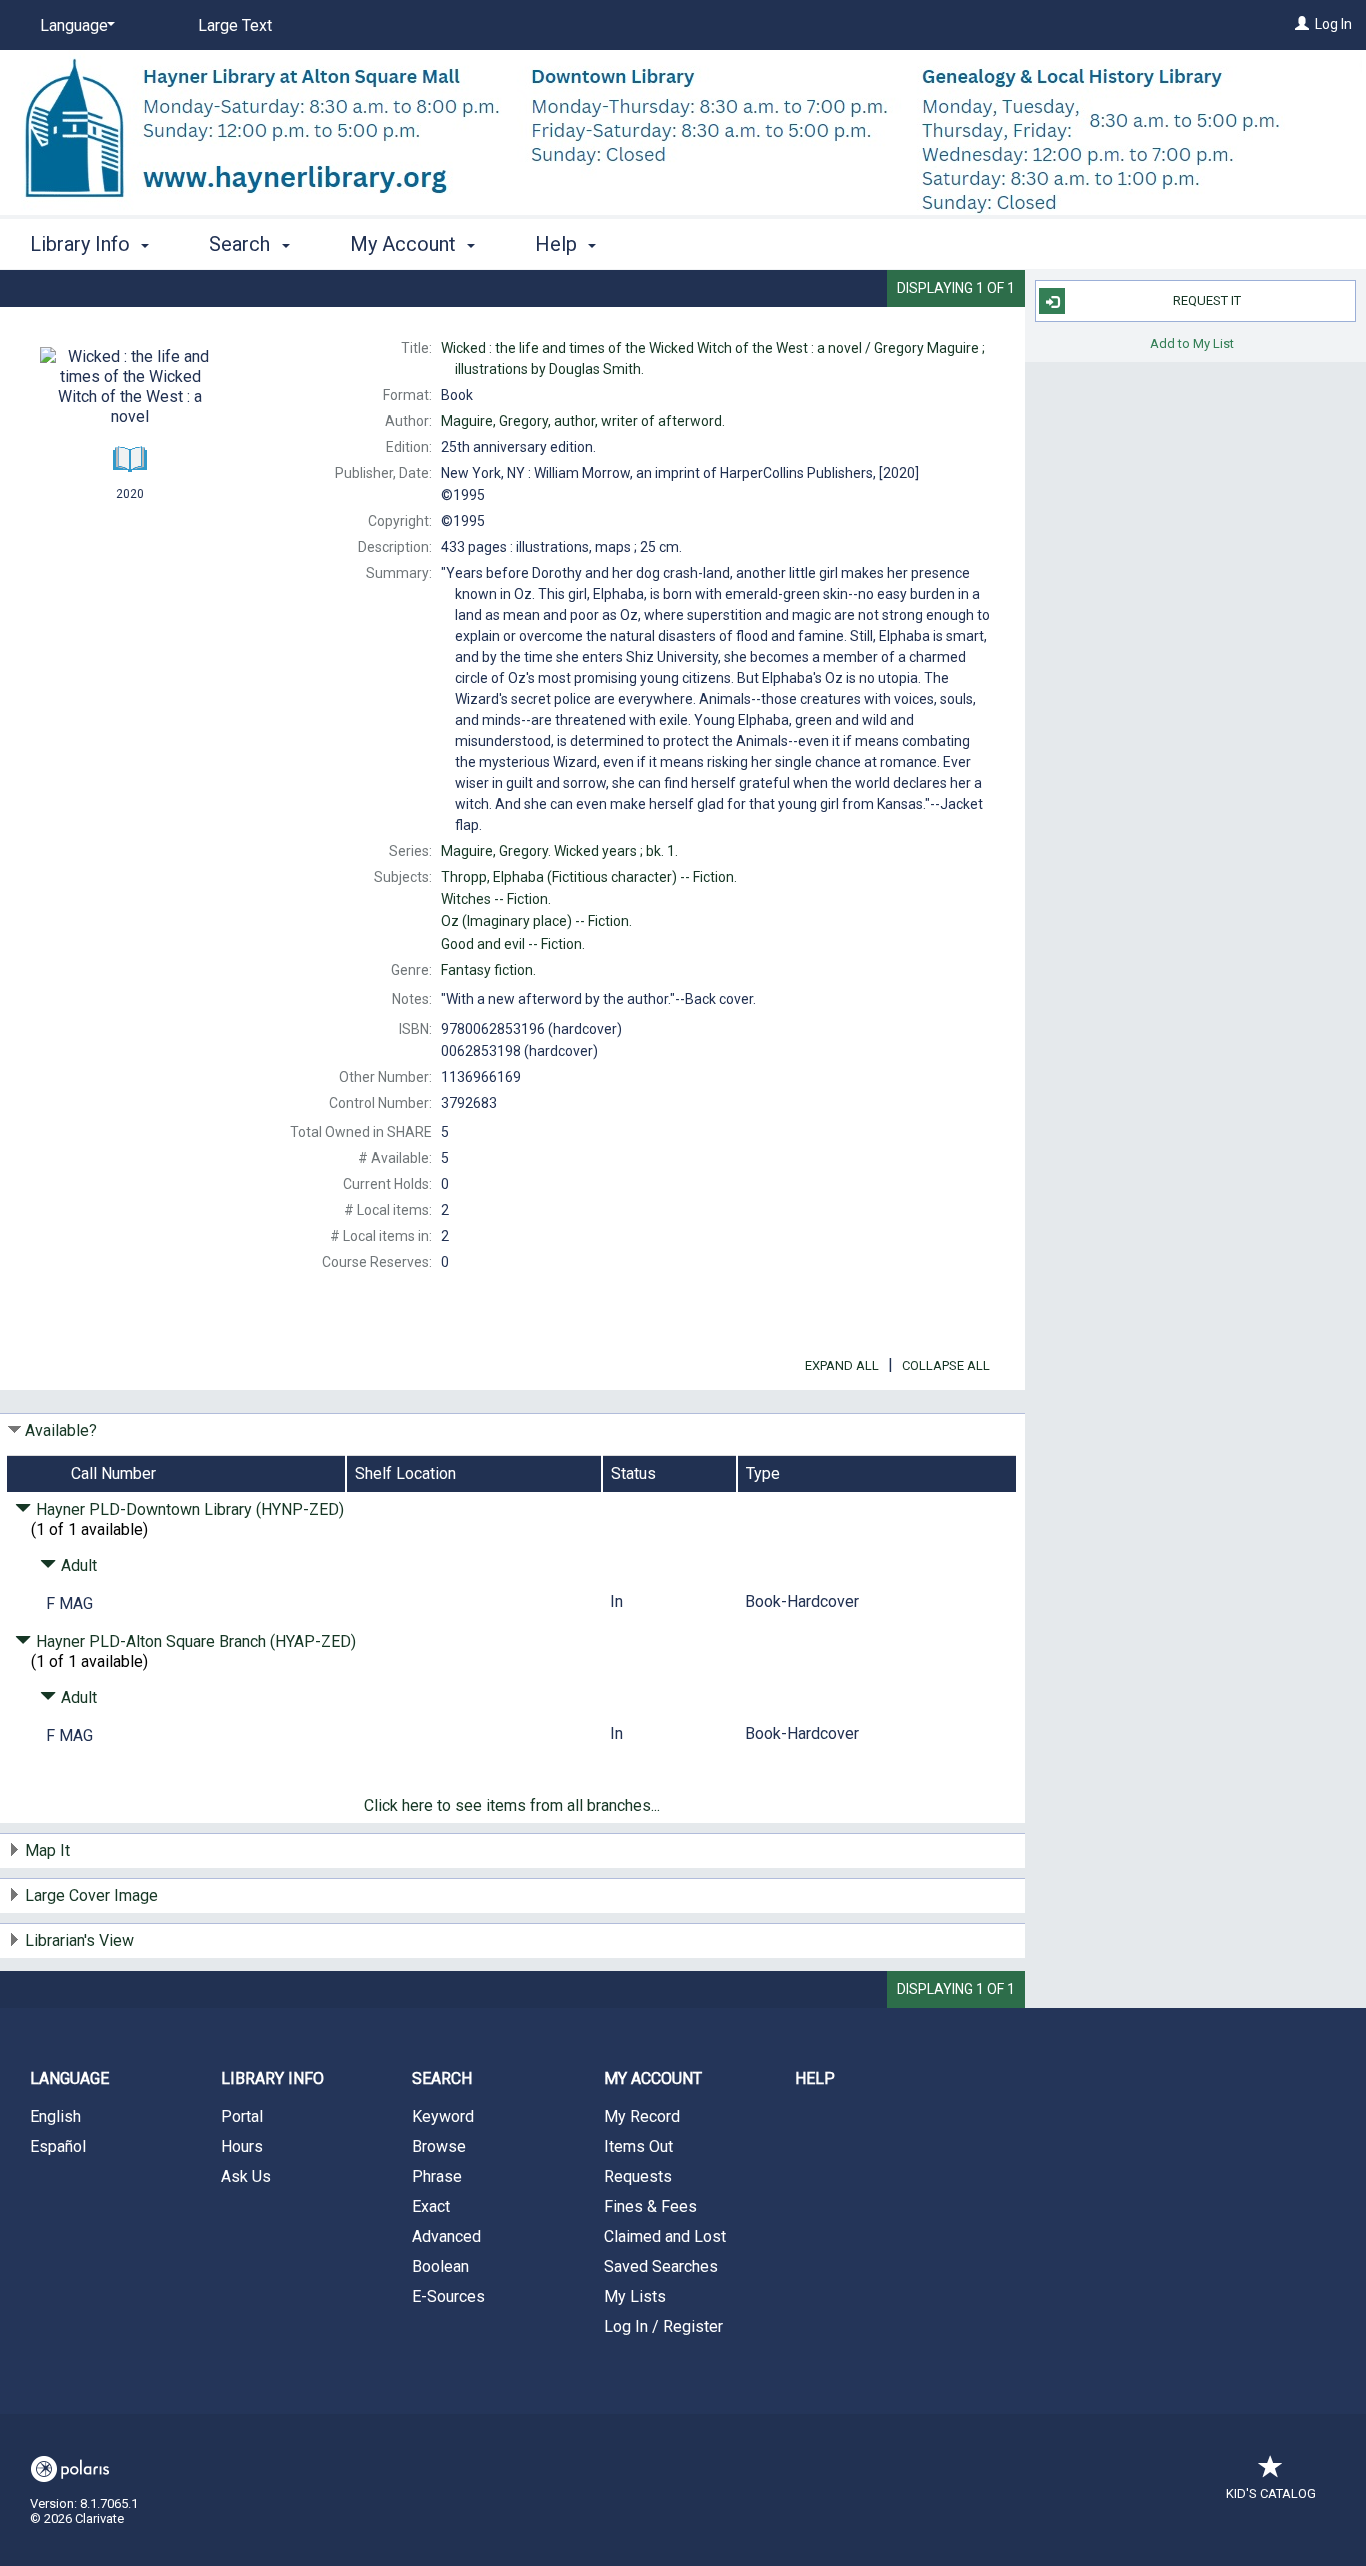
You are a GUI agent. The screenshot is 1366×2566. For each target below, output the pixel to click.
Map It (47, 1850)
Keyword (443, 2116)
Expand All (842, 1365)
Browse (439, 2146)
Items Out (638, 2146)
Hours (242, 2146)
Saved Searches (661, 2266)
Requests (638, 2176)
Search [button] (242, 244)
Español (58, 2146)
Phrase (437, 2176)
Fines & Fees (650, 2206)
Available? (61, 1430)
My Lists (635, 2296)
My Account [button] (405, 244)
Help (815, 2078)
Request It (1207, 300)
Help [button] (558, 244)
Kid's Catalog (1271, 2493)
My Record (642, 2116)
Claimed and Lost (665, 2236)
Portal (242, 2116)
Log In (1333, 24)
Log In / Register (663, 2326)
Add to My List (1192, 342)
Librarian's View (79, 1940)
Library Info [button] (82, 244)
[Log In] (1302, 24)
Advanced (446, 2236)
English (55, 2116)
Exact (431, 2206)
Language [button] (69, 2078)
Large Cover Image (91, 1895)
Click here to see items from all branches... (512, 1805)
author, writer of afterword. (583, 421)
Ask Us (246, 2176)
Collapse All (946, 1365)
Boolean (440, 2266)
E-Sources (448, 2296)
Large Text (235, 25)
